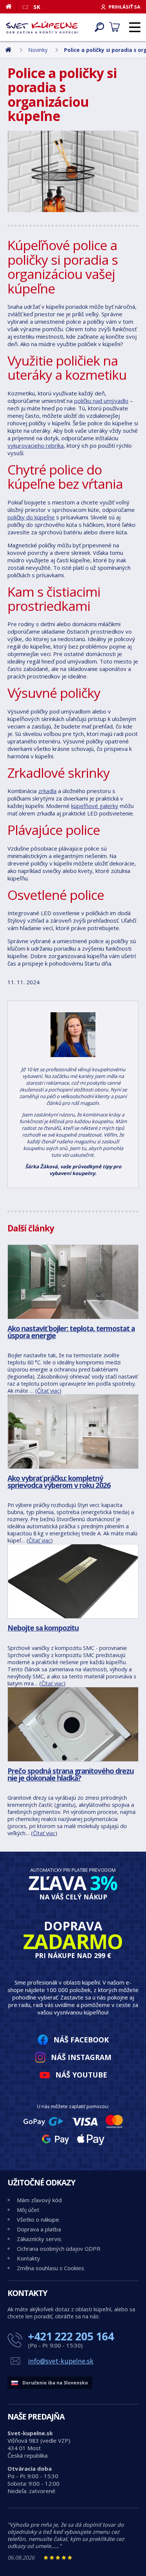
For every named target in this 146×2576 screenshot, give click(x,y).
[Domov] (11, 6)
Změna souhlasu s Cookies (51, 2268)
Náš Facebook (81, 2040)
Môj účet (28, 2210)
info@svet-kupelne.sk (61, 2361)
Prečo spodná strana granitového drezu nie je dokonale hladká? (71, 1774)
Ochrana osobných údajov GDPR (59, 2249)
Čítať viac (48, 1391)
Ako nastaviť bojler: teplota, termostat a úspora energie (71, 1332)
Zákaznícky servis (39, 2239)
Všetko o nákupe (38, 2219)
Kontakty (28, 2258)
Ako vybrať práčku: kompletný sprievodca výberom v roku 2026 (59, 1482)
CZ (25, 7)
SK (37, 7)
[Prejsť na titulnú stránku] (42, 27)
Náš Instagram (81, 2057)
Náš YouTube (81, 2075)
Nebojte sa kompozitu (43, 1628)
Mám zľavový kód (39, 2200)
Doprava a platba (39, 2229)
